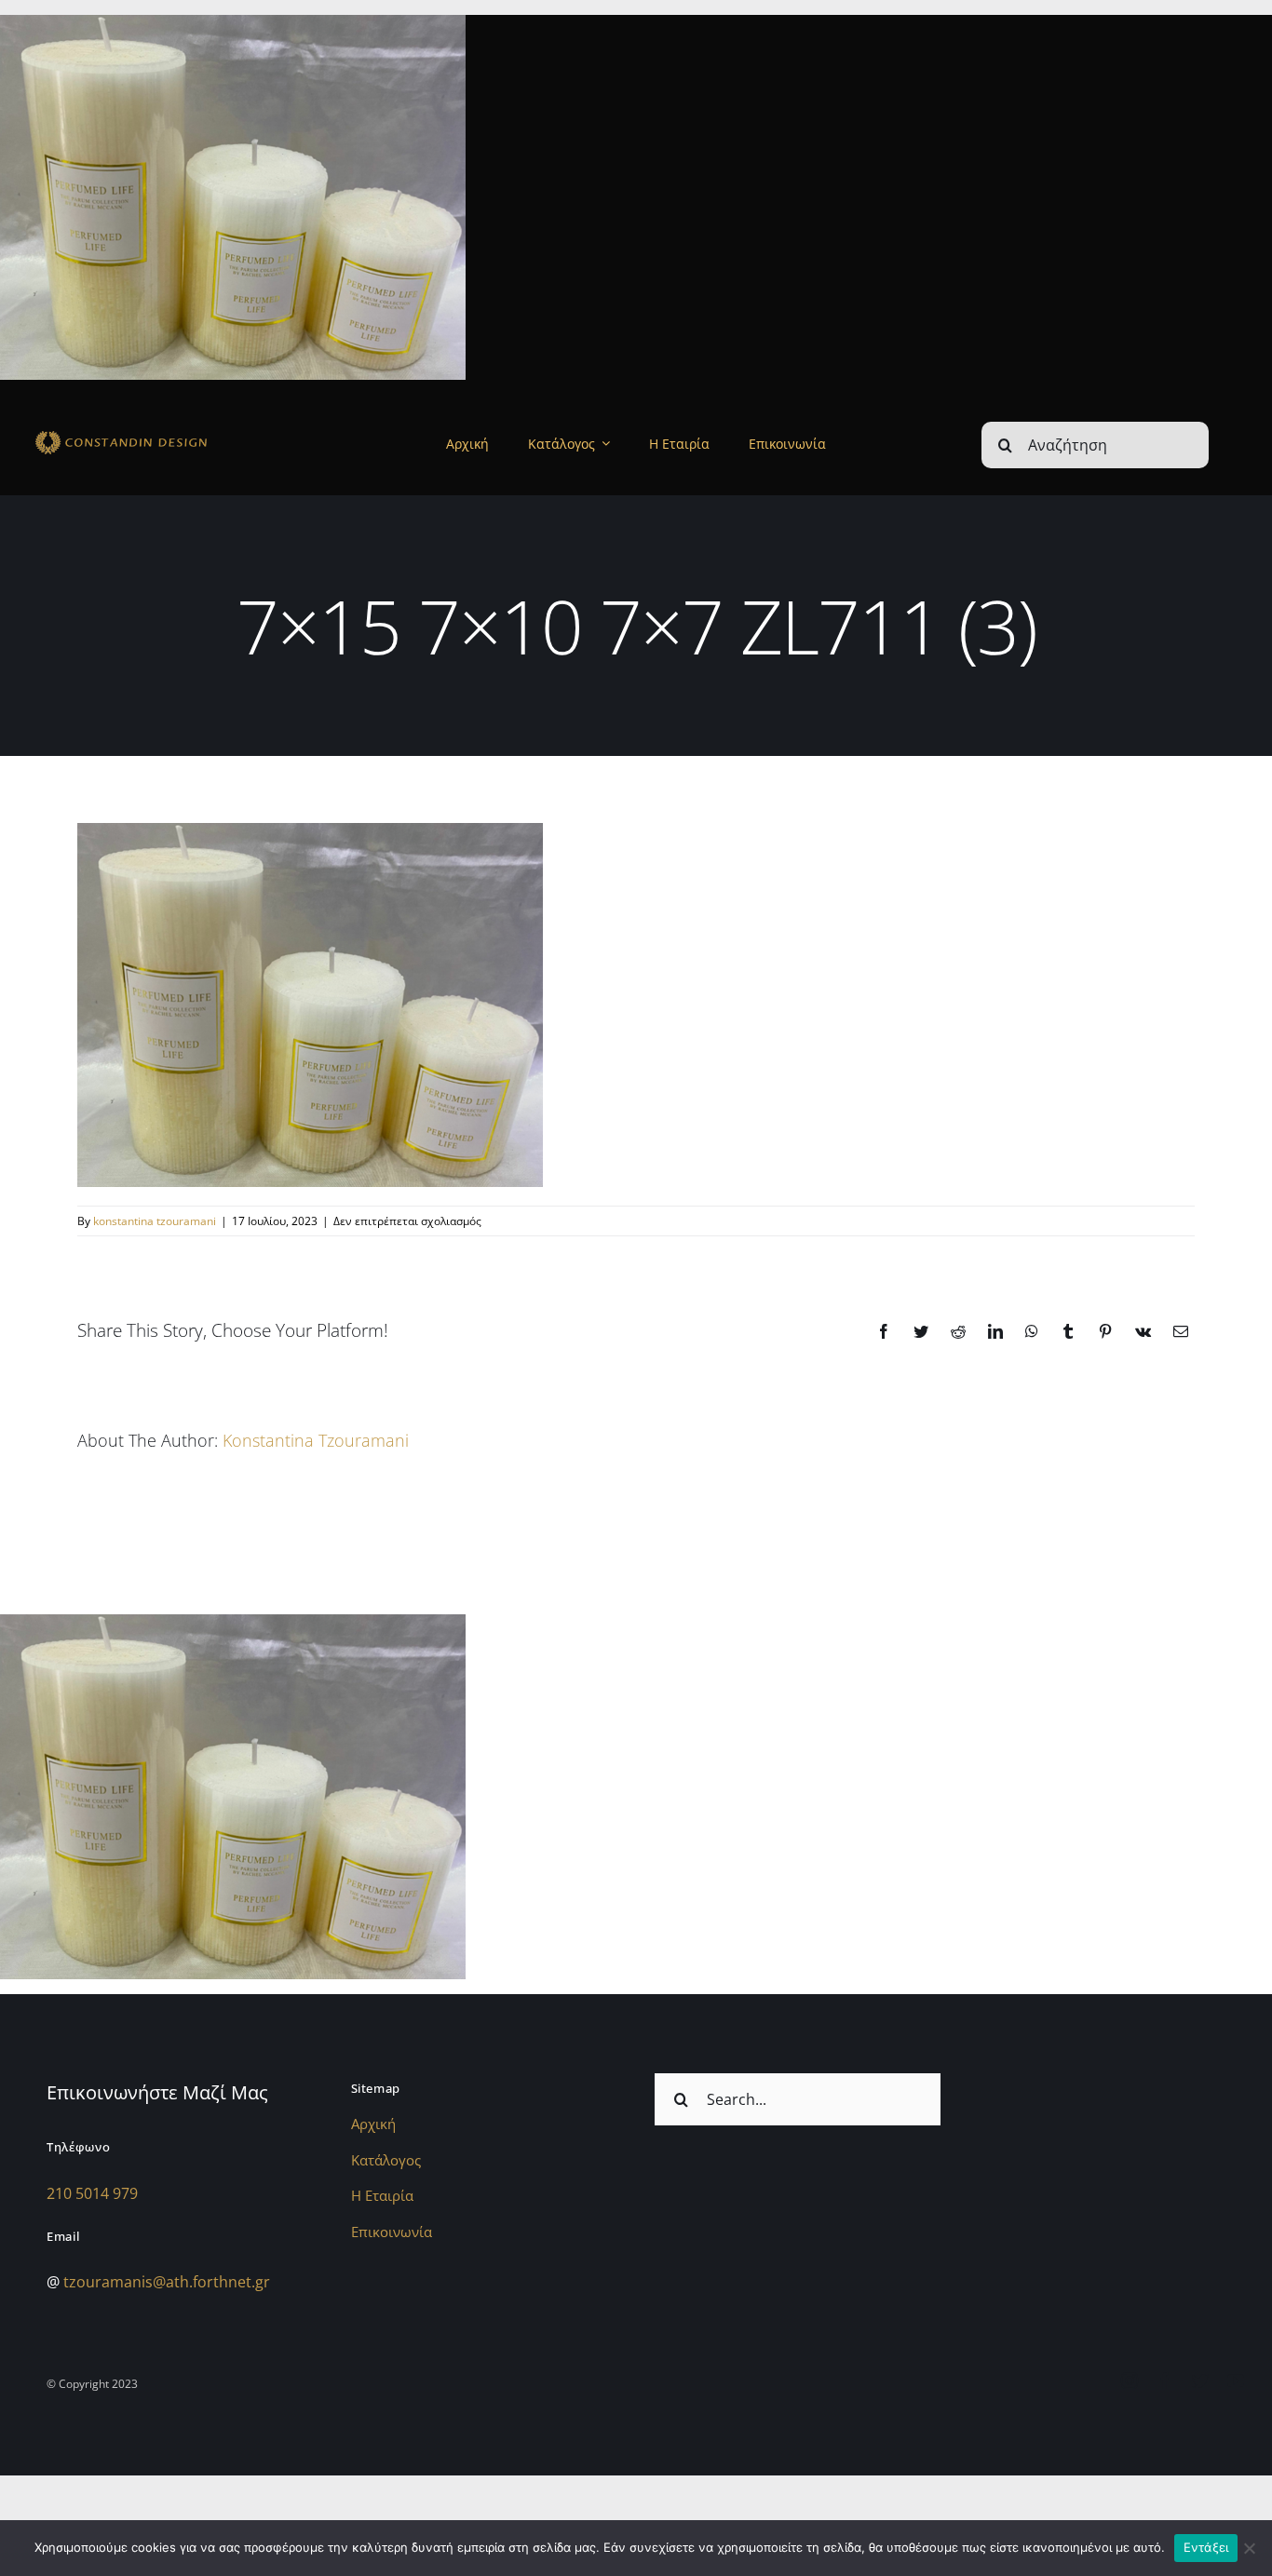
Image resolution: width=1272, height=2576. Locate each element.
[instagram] (1130, 2380)
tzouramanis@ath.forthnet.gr (167, 2282)
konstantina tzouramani (155, 1221)
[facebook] (1165, 2380)
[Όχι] (1249, 2548)
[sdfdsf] (155, 434)
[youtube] (1236, 2380)
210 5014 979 (92, 2193)
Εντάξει (1206, 2547)
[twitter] (1200, 2380)
